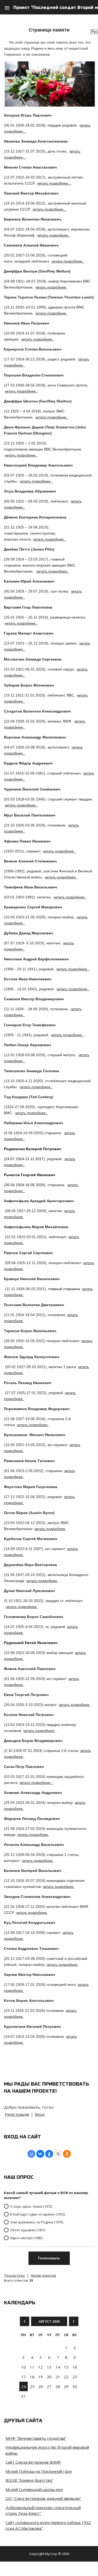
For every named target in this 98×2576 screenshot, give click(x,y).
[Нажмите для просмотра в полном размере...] (50, 105)
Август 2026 (49, 2321)
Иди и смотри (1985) (26, 2238)
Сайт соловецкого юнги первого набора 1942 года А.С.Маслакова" (48, 2525)
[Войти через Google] (58, 2154)
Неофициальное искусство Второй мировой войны (47, 2450)
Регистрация (17, 2114)
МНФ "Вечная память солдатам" (36, 2438)
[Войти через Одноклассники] (67, 2154)
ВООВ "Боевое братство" (30, 2480)
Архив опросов (43, 2275)
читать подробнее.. (54, 235)
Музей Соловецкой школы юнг (34, 2489)
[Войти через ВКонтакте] (40, 2154)
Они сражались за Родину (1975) (37, 2222)
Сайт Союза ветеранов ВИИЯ (33, 2462)
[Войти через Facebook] (49, 2154)
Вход (40, 2114)
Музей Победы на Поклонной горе (39, 2471)
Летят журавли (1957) (28, 2230)
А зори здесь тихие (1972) (31, 2206)
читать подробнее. (51, 287)
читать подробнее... (54, 183)
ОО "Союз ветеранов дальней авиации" (43, 2498)
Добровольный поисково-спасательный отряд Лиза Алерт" (43, 2510)
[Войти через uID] (31, 2154)
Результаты (15, 2275)
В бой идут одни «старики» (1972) (38, 2214)
